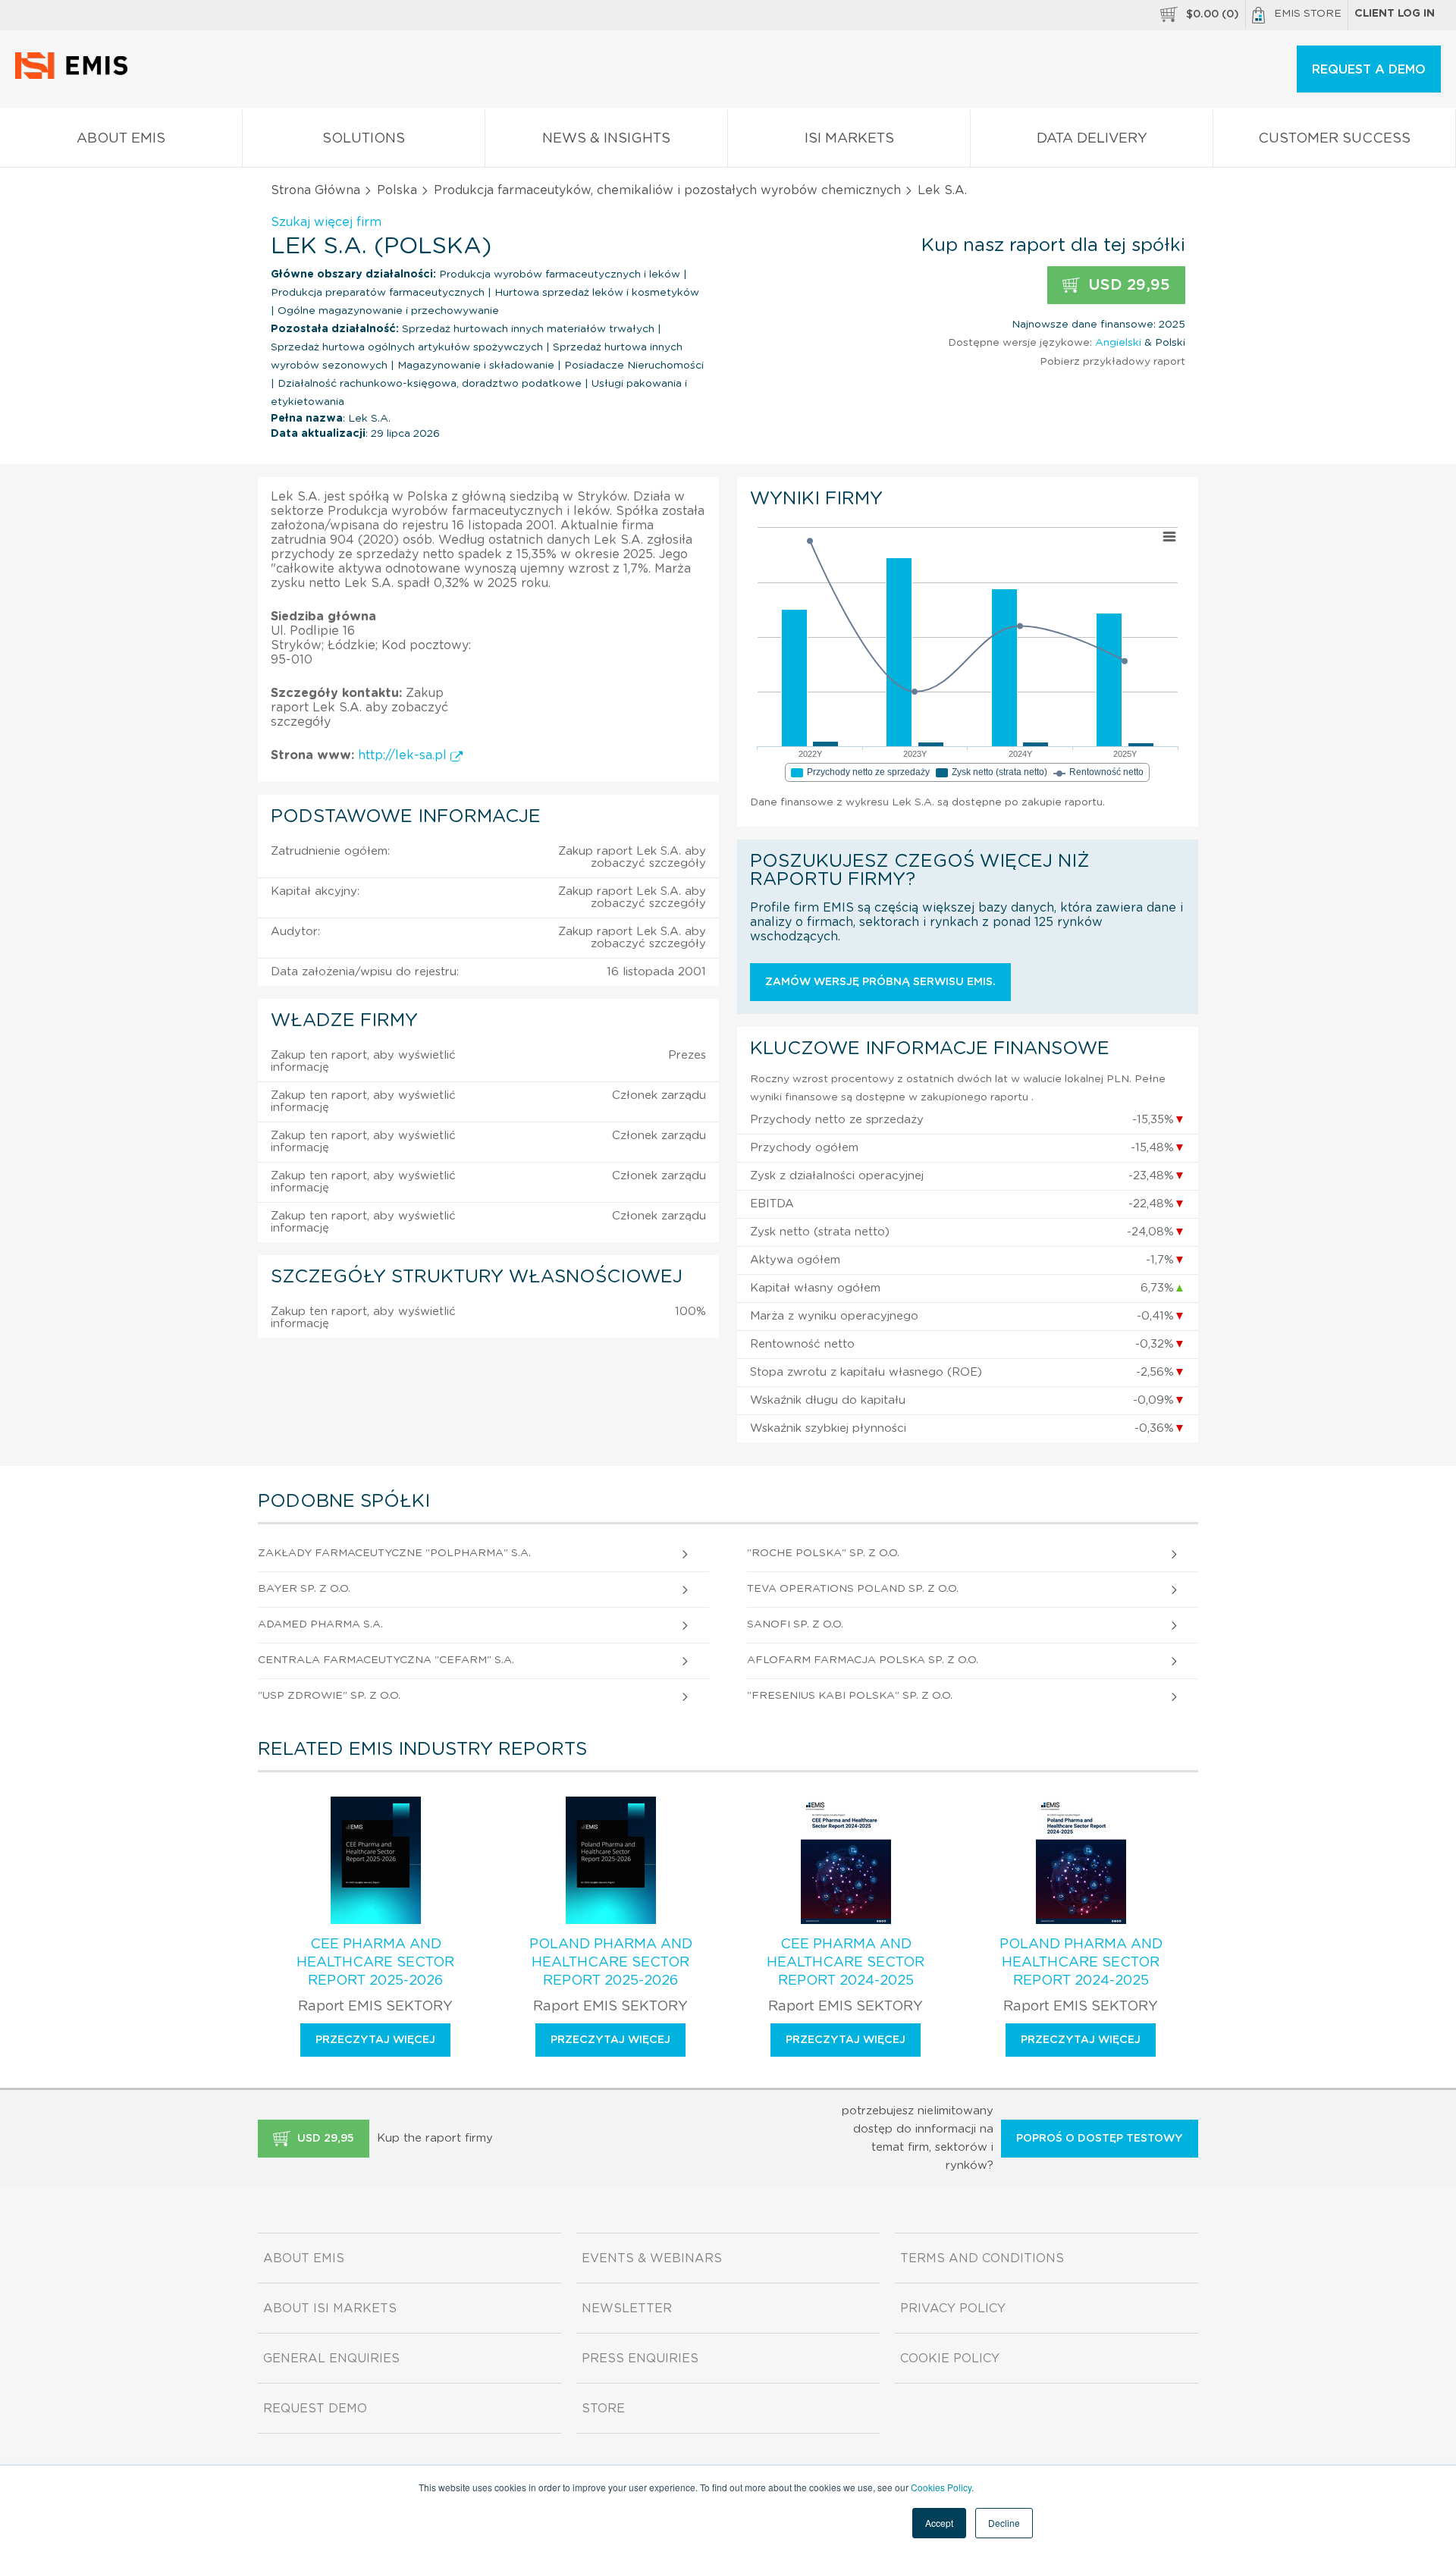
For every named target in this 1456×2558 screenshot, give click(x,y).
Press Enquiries (640, 2359)
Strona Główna (315, 190)
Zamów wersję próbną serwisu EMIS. (880, 982)
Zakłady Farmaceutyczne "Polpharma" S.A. (394, 1553)
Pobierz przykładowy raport (1112, 362)
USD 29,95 (1127, 285)
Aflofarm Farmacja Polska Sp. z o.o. (863, 1660)
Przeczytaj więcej (375, 2040)
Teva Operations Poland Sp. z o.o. (853, 1589)
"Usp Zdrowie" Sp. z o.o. (329, 1696)
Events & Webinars (652, 2258)
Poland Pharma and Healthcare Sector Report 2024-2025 (1081, 1963)
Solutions (364, 139)
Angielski (1118, 343)
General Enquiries (331, 2359)
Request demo (315, 2409)
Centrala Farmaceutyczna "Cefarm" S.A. (386, 1660)
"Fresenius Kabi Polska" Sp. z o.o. (850, 1696)
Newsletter (627, 2308)
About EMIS (121, 139)
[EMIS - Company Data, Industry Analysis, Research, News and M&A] (75, 76)
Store (603, 2409)
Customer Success (1334, 139)
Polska (397, 190)
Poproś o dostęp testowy (1100, 2139)
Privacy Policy (953, 2308)
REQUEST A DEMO (1369, 70)
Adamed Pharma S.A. (320, 1624)
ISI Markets (849, 139)
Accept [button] (939, 2523)
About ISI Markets (330, 2308)
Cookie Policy (950, 2359)
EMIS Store (1308, 14)
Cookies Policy (941, 2487)
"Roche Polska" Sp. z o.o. (823, 1553)
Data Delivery (1092, 139)
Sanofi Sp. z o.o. (795, 1624)
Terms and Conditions (982, 2258)
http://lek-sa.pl (404, 755)
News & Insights (606, 139)
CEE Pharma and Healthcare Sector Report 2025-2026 (375, 1963)
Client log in (1395, 14)
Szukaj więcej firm (326, 222)
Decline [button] (1004, 2523)
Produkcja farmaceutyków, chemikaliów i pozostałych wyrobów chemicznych (667, 190)
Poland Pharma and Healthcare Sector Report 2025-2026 (611, 1963)
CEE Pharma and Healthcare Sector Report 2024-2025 (846, 1963)
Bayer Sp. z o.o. (304, 1589)
